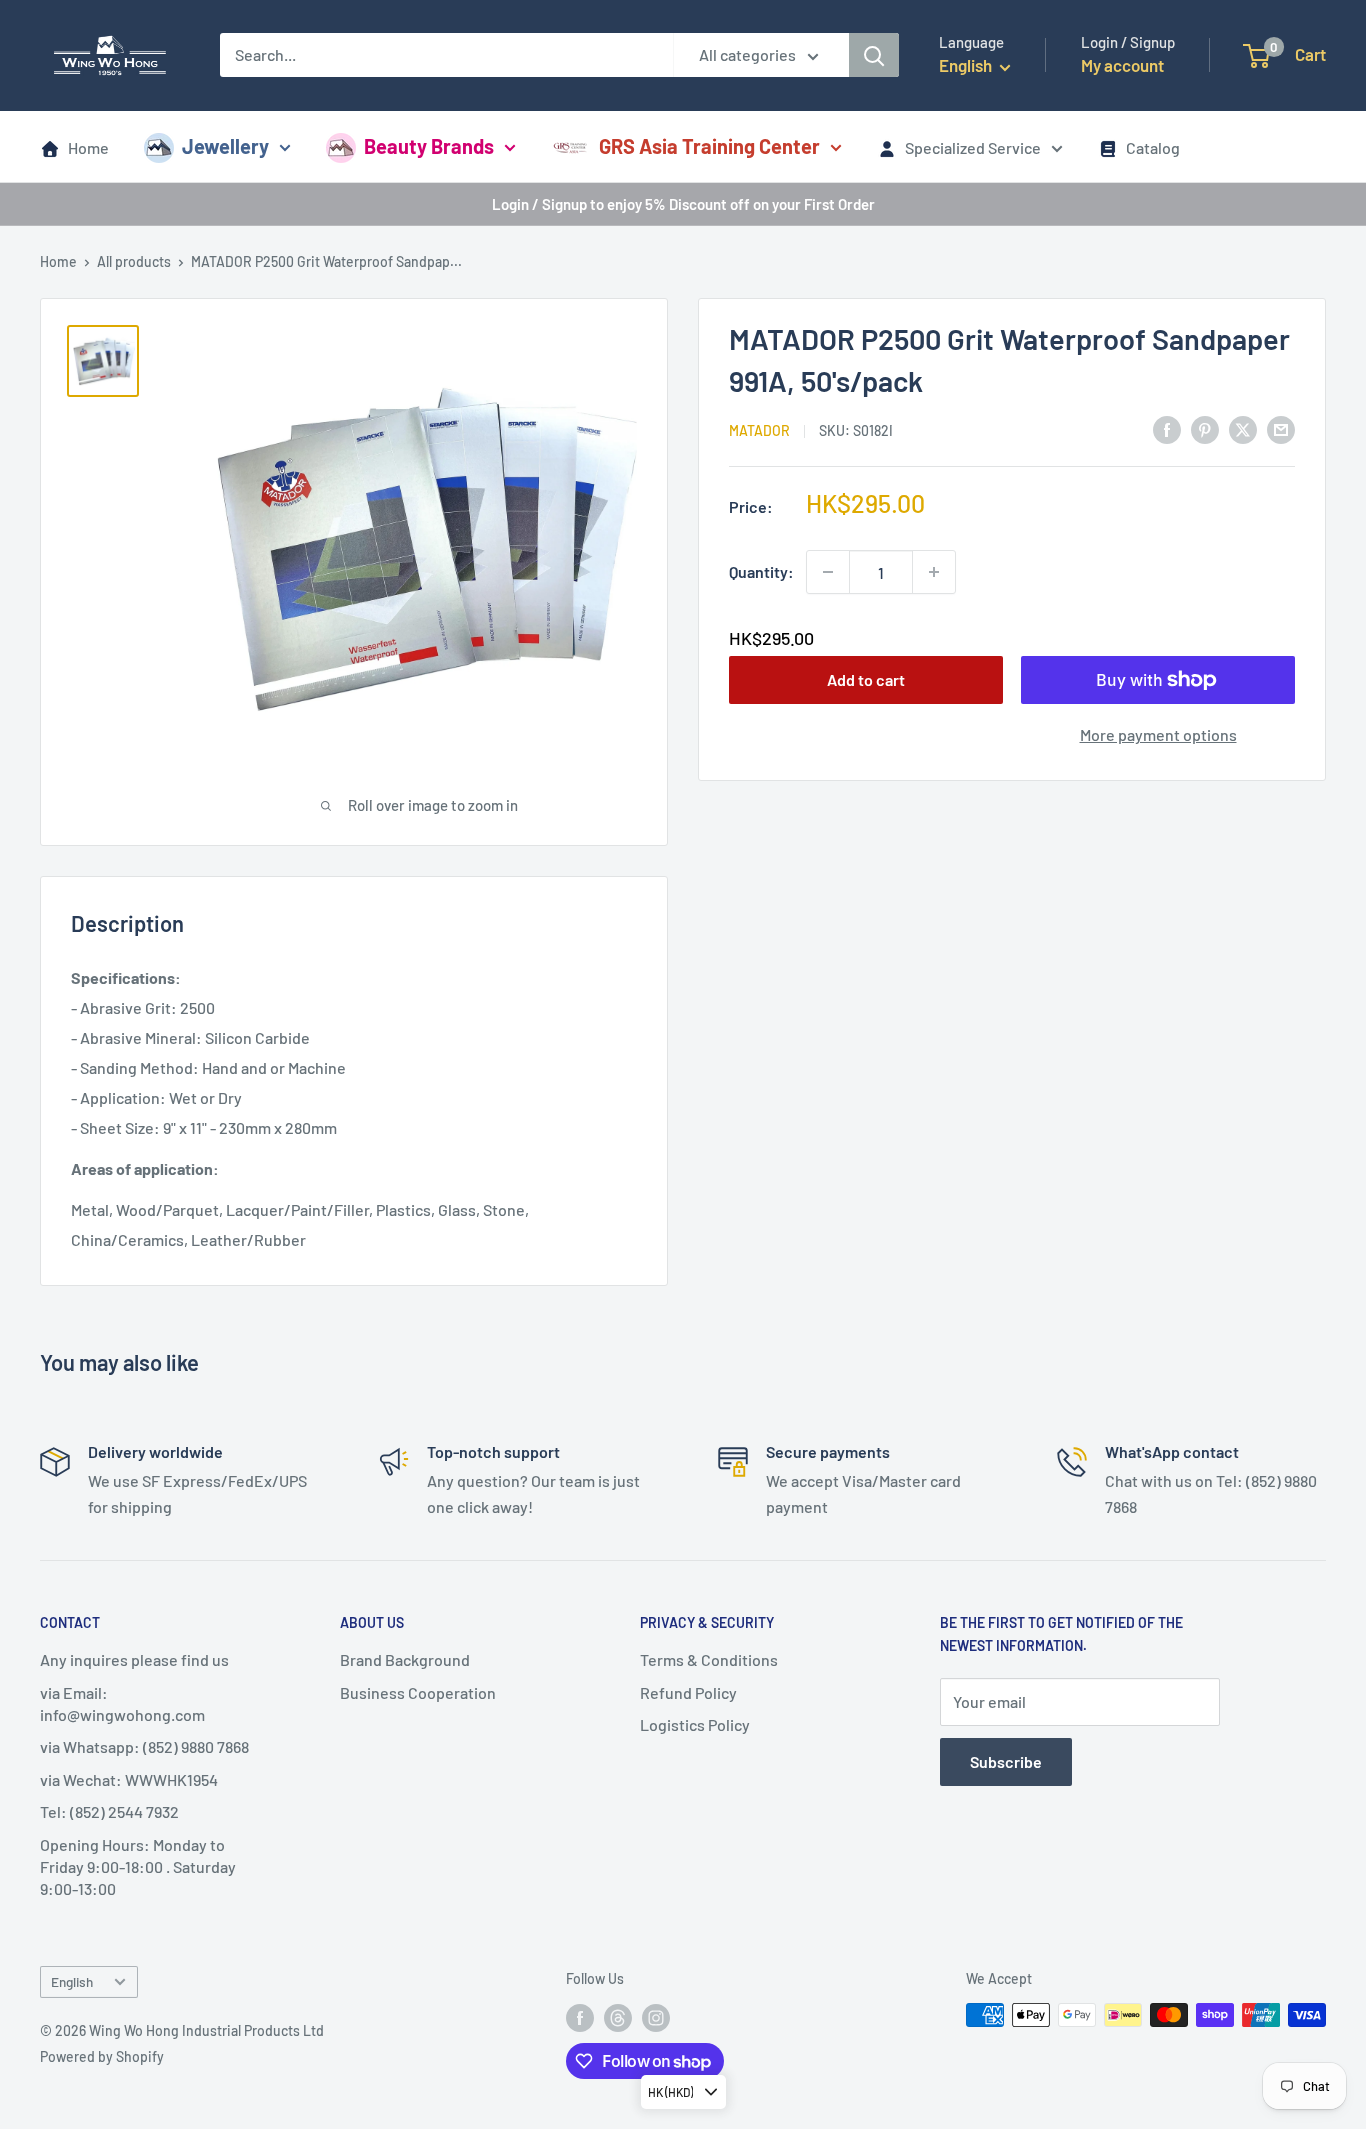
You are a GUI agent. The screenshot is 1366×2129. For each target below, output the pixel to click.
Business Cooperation (418, 1692)
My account (1122, 65)
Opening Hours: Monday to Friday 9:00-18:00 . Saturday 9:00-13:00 (138, 1867)
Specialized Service (973, 147)
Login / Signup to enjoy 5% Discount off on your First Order (683, 204)
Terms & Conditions (709, 1659)
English (72, 1981)
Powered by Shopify (102, 2056)
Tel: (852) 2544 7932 (109, 1811)
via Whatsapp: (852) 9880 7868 (144, 1746)
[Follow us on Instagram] (656, 2017)
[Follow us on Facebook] (580, 2017)
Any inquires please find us (134, 1659)
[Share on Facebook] (1167, 428)
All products (134, 261)
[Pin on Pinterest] (1205, 428)
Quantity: (761, 571)
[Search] (874, 55)
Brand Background (405, 1659)
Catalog (1153, 147)
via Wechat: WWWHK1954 (129, 1779)
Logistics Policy (695, 1724)
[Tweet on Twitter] (1243, 428)
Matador (759, 430)
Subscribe (1006, 1761)
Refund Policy (688, 1692)
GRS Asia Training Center (709, 146)
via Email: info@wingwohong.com (122, 1703)
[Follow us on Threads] (618, 2017)
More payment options (1158, 734)
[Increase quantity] (934, 572)
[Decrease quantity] (828, 572)
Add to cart (866, 679)
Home (88, 147)
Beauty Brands (429, 146)
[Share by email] (1281, 428)
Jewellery (225, 146)
